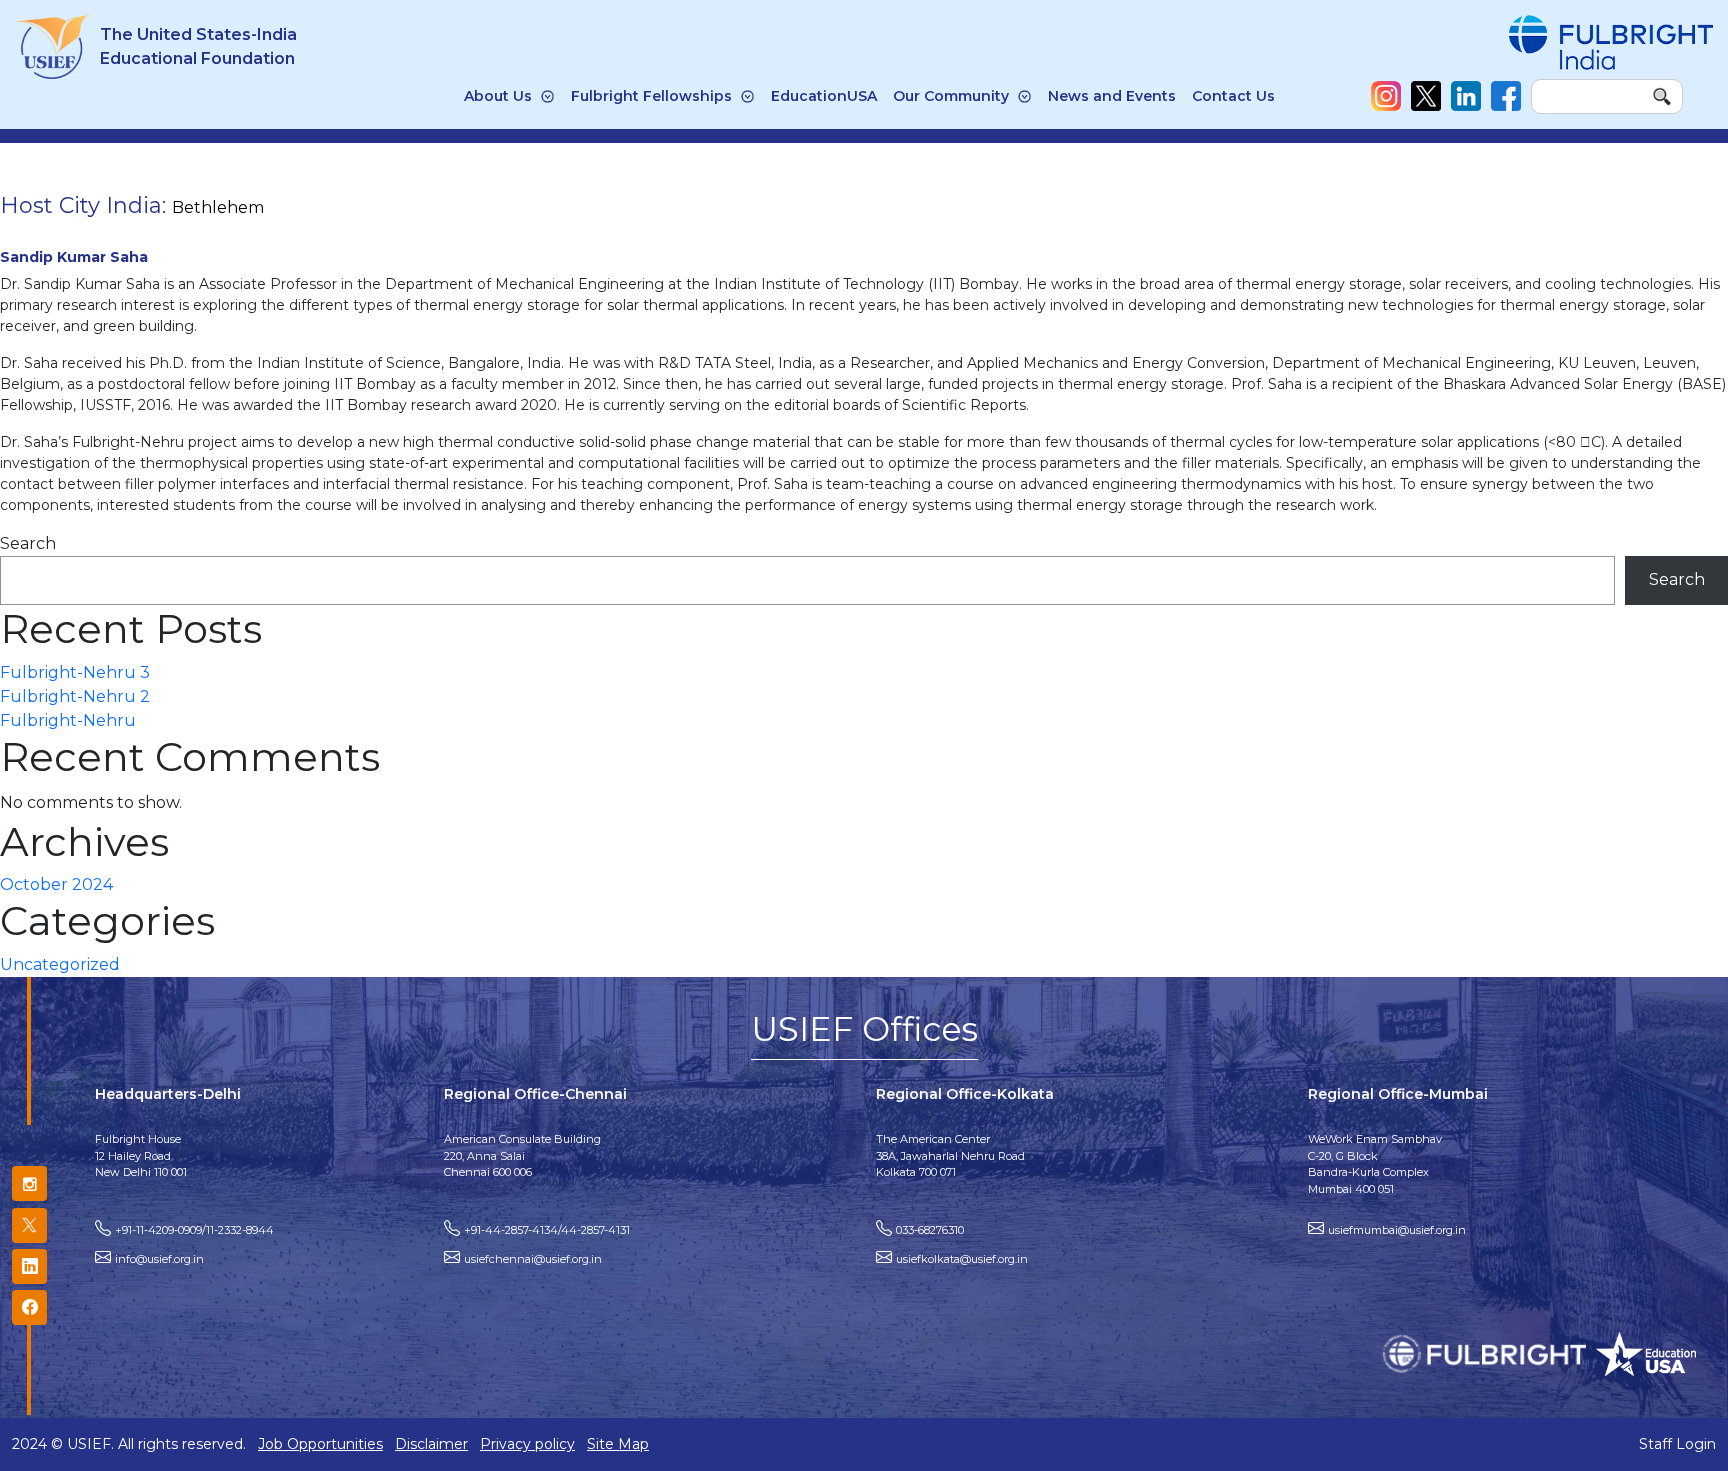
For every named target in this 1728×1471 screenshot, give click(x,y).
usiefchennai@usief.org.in (533, 1259)
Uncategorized (60, 964)
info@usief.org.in (159, 1259)
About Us (498, 96)
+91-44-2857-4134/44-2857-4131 (547, 1230)
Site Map (618, 1444)
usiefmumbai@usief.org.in (1397, 1230)
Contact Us (1233, 96)
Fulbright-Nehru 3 (75, 672)
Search (28, 543)
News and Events (1112, 96)
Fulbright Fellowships (651, 96)
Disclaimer (431, 1444)
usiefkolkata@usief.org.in (962, 1259)
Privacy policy (527, 1444)
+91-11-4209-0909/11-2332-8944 (194, 1230)
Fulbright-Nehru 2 (75, 696)
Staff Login (1677, 1444)
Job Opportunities (320, 1444)
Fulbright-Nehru (68, 720)
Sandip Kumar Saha (74, 257)
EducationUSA (824, 96)
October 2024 (56, 884)
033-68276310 (930, 1230)
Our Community (951, 96)
